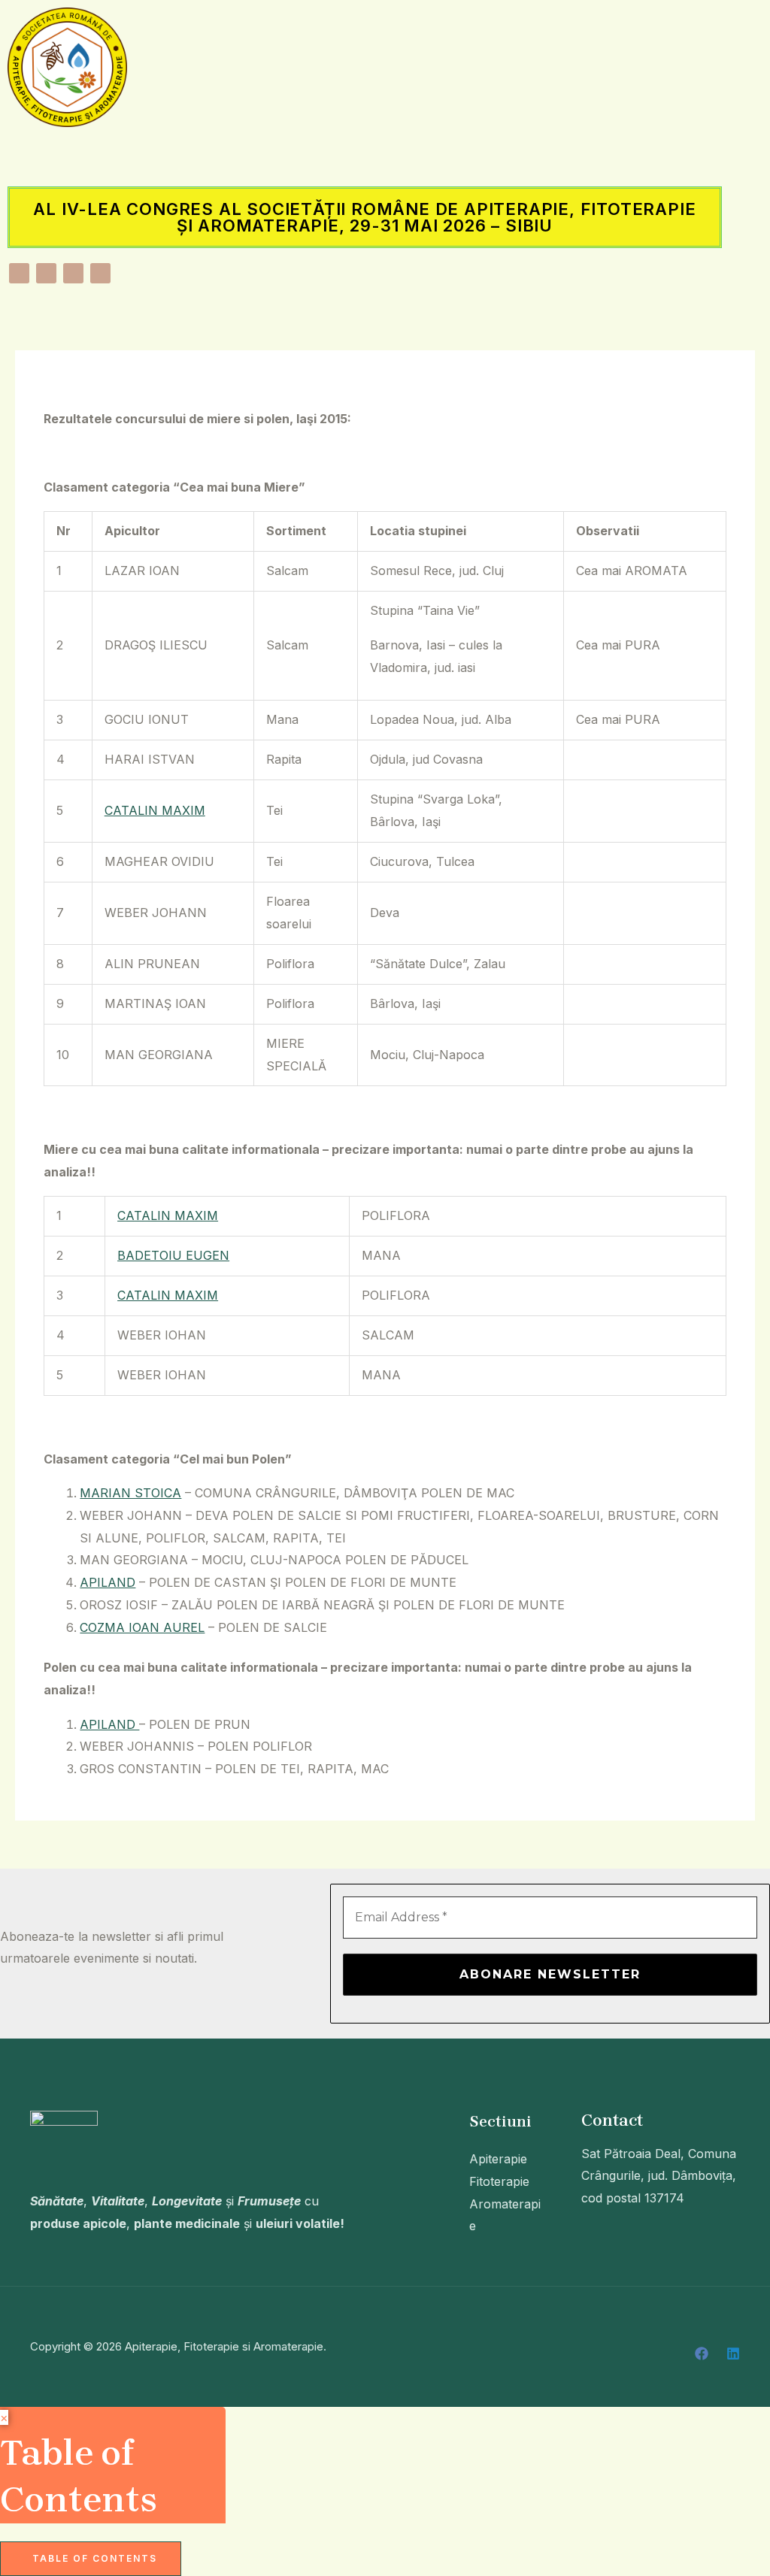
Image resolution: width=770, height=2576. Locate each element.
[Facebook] (702, 2354)
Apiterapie (498, 2159)
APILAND (108, 1582)
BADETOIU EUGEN (173, 1255)
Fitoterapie (499, 2181)
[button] (365, 156)
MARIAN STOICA (130, 1493)
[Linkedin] (733, 2354)
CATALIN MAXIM (155, 810)
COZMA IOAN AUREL (142, 1627)
